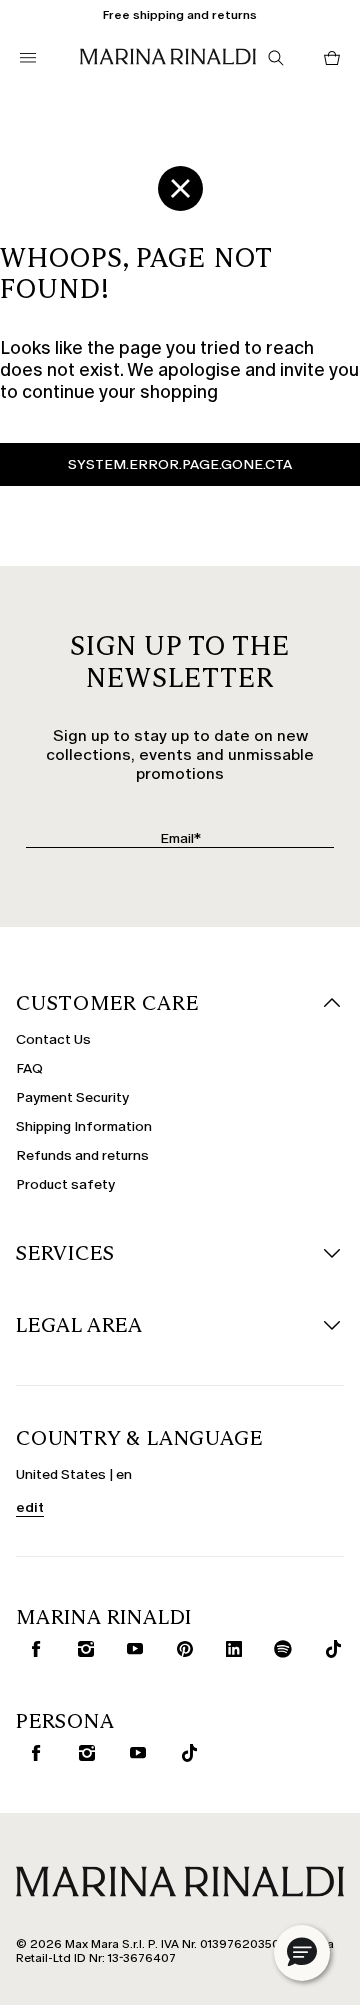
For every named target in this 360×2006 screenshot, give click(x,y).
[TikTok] (328, 1649)
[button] (302, 1953)
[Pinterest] (180, 1649)
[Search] (276, 58)
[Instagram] (81, 1649)
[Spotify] (279, 1649)
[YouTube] (130, 1649)
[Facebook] (31, 1649)
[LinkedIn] (229, 1649)
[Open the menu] (28, 58)
